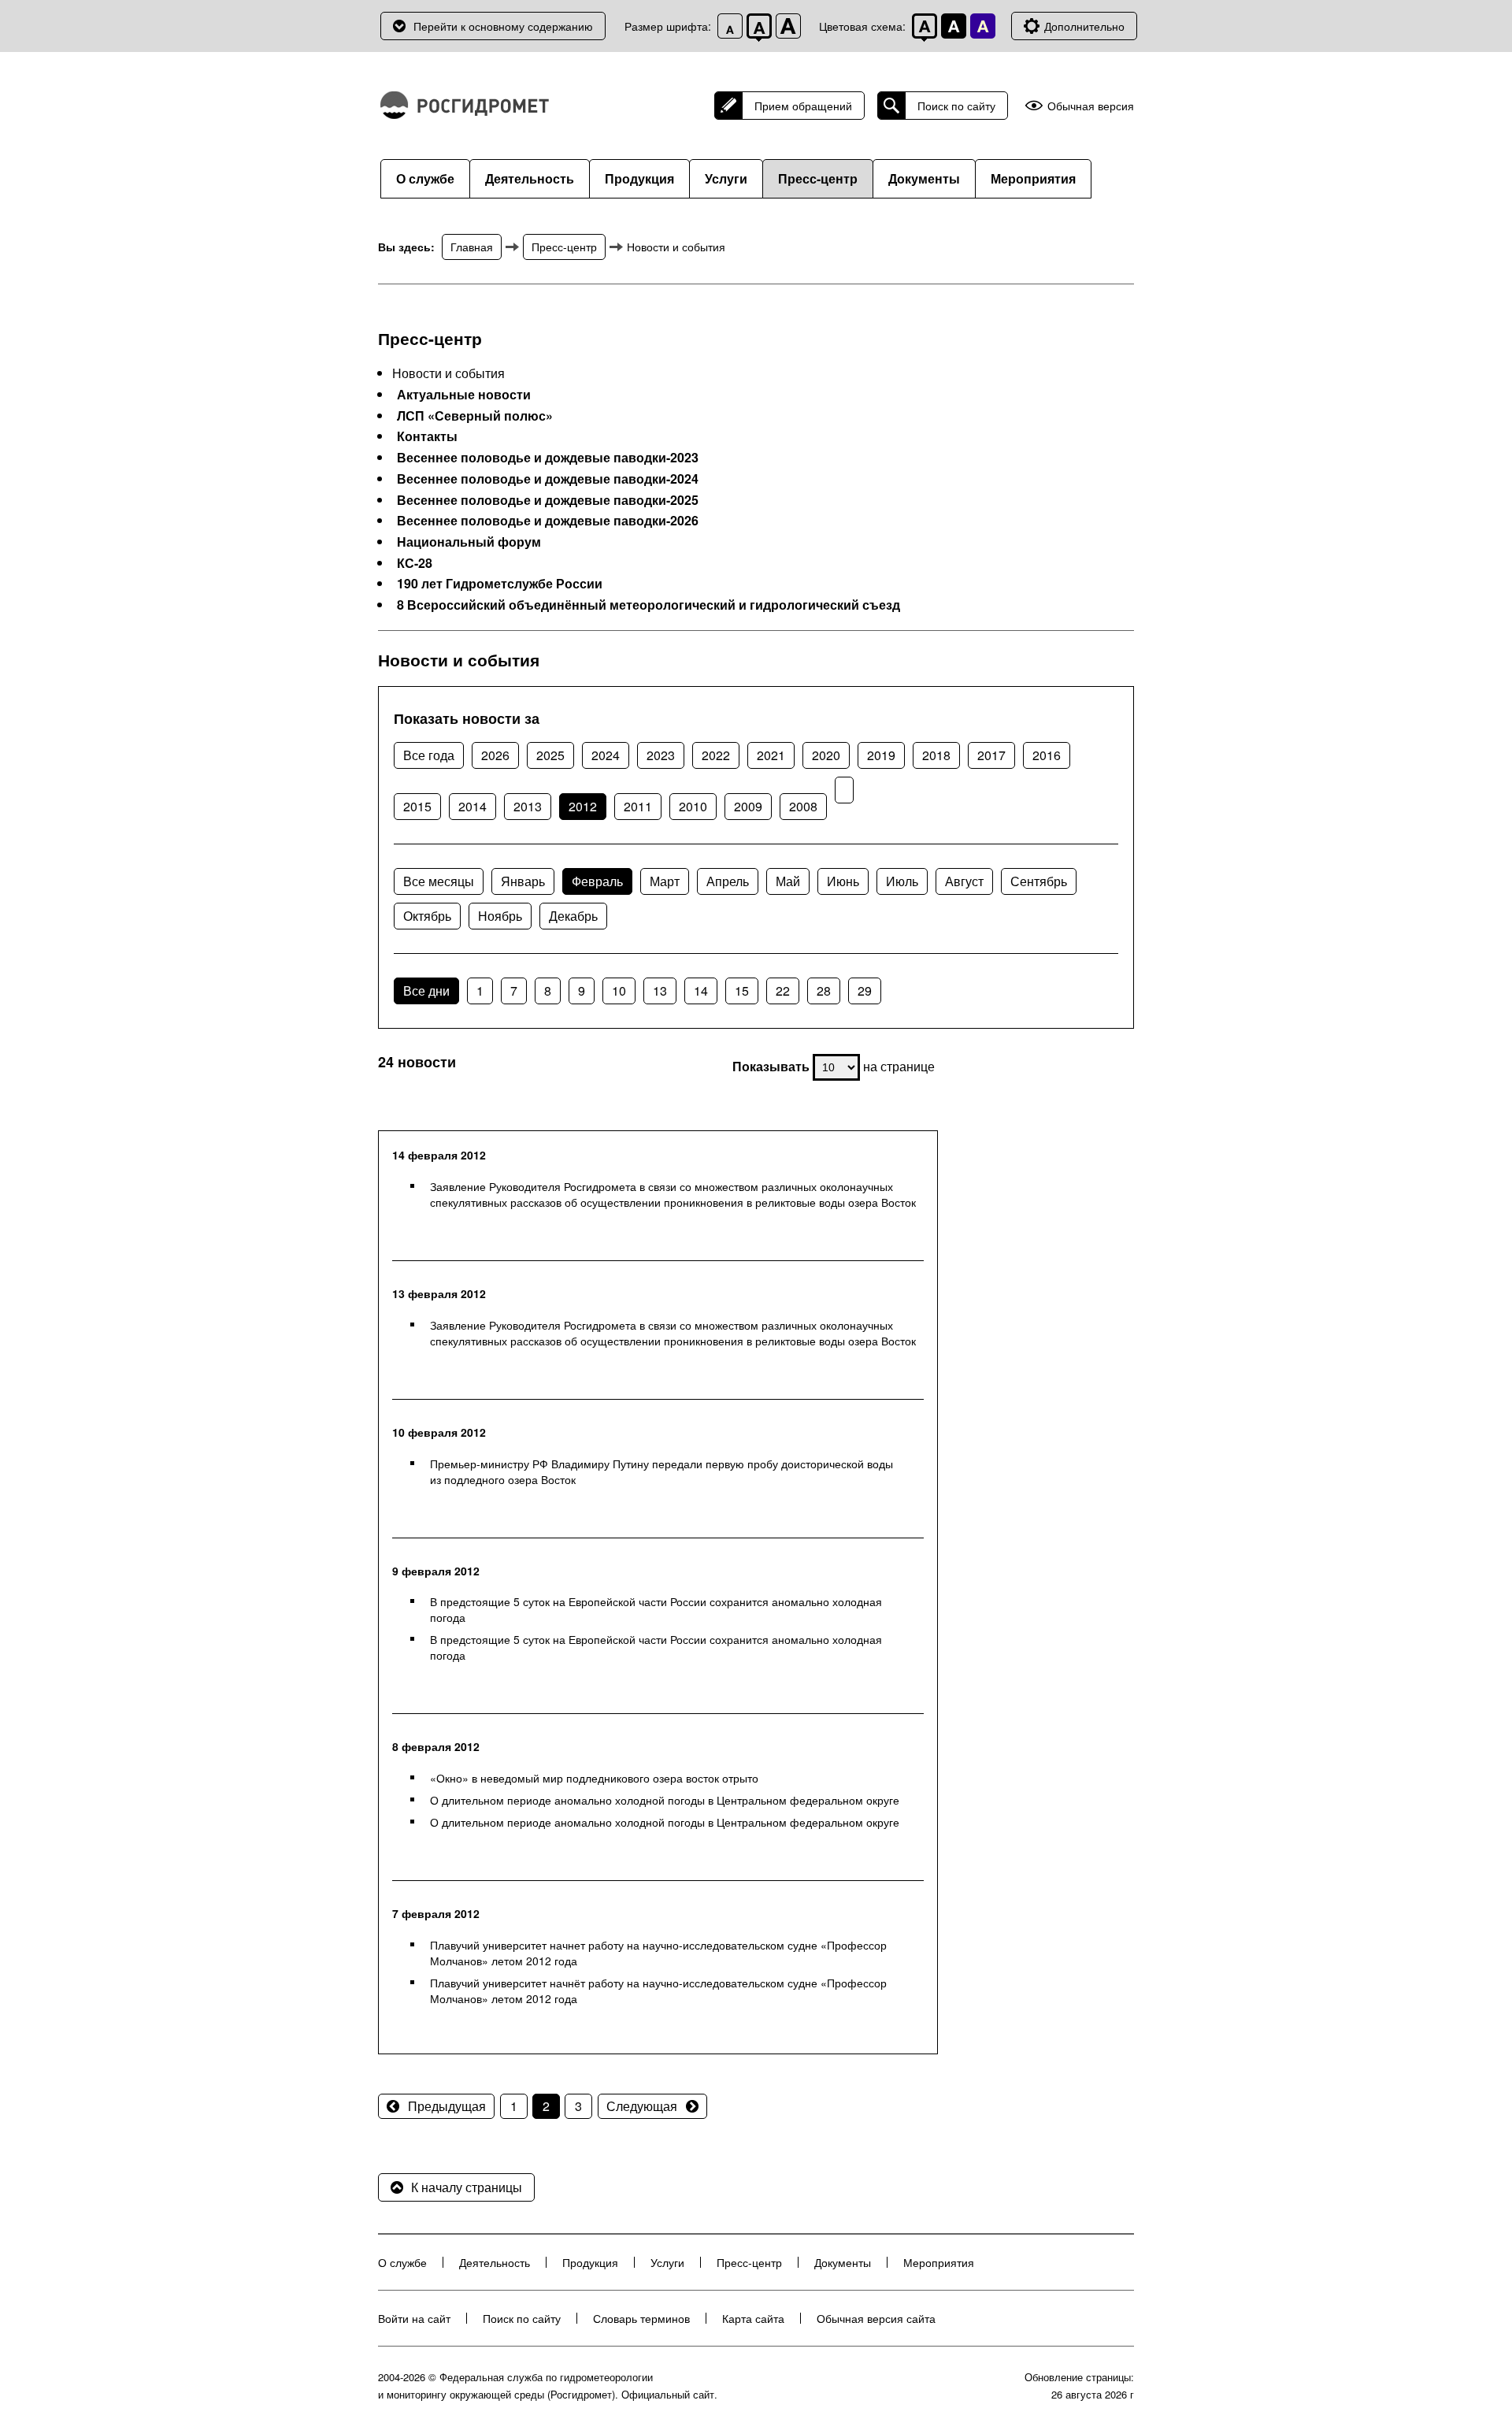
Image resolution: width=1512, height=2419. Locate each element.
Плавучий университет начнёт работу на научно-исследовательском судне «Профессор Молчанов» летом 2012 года (658, 1990)
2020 (826, 755)
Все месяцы (439, 881)
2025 (550, 755)
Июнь (843, 881)
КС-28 (415, 563)
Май (788, 881)
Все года (429, 755)
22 (783, 991)
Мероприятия (1033, 178)
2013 (528, 806)
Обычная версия (1091, 106)
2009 (748, 806)
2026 (495, 755)
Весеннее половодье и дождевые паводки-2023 (548, 458)
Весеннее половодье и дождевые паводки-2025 (548, 500)
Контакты (427, 436)
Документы (924, 178)
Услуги (726, 178)
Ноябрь (500, 916)
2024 (606, 755)
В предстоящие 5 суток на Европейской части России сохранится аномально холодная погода (656, 1609)
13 (660, 991)
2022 (716, 755)
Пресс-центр (818, 178)
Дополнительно (1084, 26)
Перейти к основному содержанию (503, 26)
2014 (472, 806)
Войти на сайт (414, 2318)
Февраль (597, 881)
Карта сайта (753, 2318)
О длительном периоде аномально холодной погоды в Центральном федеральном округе (665, 1800)
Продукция (639, 178)
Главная (472, 247)
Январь (523, 881)
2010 (693, 806)
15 (742, 991)
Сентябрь (1039, 881)
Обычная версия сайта (876, 2318)
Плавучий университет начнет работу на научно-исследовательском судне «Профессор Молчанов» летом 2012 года (658, 1953)
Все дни (426, 991)
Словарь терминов (641, 2318)
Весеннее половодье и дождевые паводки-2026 (548, 521)
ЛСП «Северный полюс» (475, 416)
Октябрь (427, 916)
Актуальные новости (464, 395)
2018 (936, 755)
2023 (661, 755)
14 (701, 991)
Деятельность (530, 178)
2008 (803, 806)
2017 (991, 755)
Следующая (642, 2106)
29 (865, 991)
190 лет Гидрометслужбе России (500, 584)
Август (964, 881)
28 (824, 991)
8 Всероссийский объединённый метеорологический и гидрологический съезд (649, 605)
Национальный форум (469, 542)
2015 (417, 806)
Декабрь (573, 916)
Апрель (728, 881)
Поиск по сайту (956, 106)
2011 (638, 806)
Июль (902, 881)
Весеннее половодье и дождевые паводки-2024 (548, 479)
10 (619, 991)
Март (665, 881)
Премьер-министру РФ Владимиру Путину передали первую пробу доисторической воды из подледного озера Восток (661, 1471)
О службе (425, 178)
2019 (881, 755)
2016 (1047, 755)
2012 (583, 806)
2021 (771, 755)
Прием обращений (803, 106)
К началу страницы (467, 2187)
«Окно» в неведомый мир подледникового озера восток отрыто (594, 1778)
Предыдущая (447, 2106)
